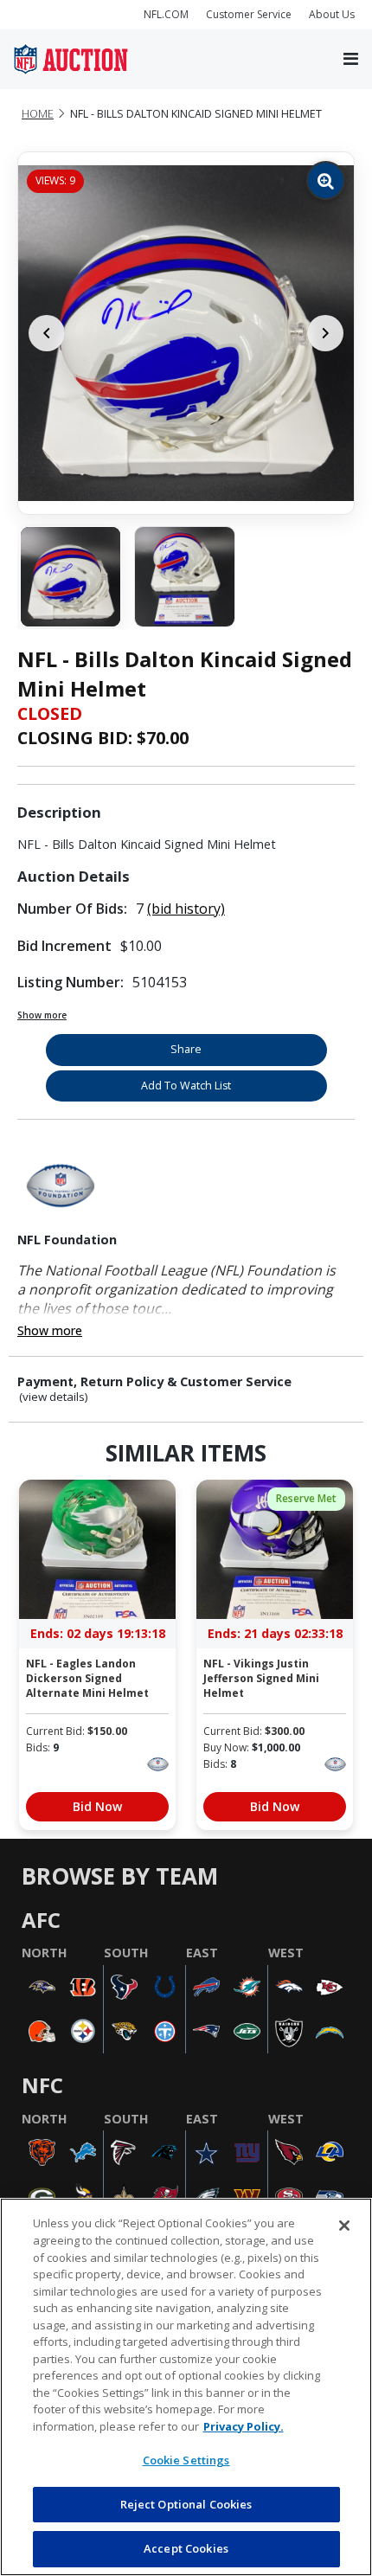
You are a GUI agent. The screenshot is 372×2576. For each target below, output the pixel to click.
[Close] (344, 2226)
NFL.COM (166, 14)
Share (186, 1049)
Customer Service (249, 14)
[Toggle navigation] (351, 60)
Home (38, 114)
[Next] (325, 333)
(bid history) (186, 909)
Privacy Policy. (244, 2426)
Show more (42, 1015)
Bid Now (97, 1806)
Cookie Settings (186, 2460)
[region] (186, 2387)
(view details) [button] (54, 1397)
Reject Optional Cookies (186, 2504)
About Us (332, 14)
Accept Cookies (186, 2548)
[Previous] (47, 333)
